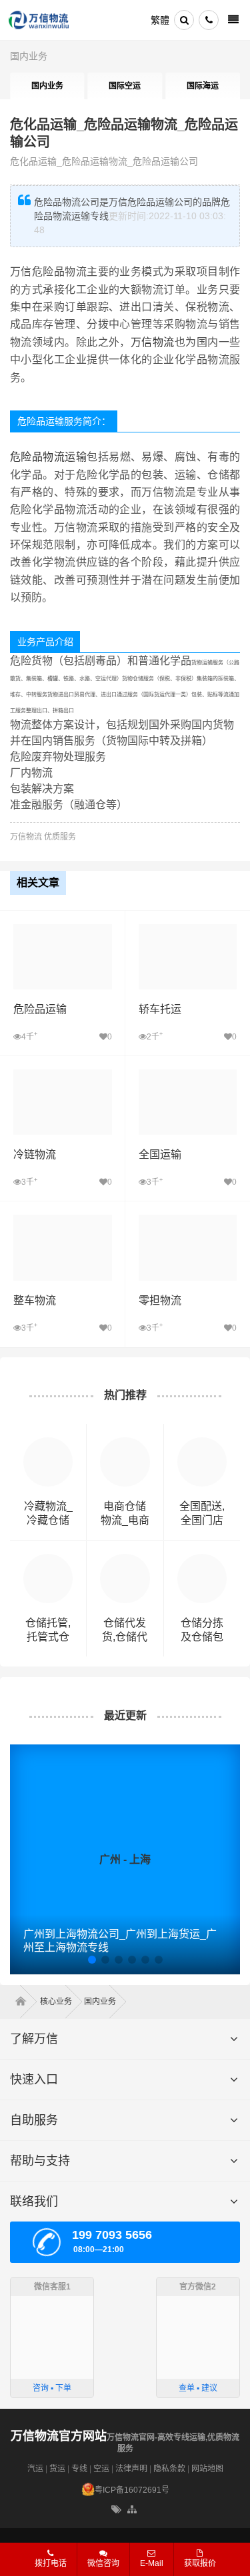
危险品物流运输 (48, 457)
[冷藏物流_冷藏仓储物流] (48, 1444)
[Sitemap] (133, 2510)
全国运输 (160, 1154)
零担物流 (160, 1300)
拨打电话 (51, 2563)
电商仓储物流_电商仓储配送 (125, 1520)
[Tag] (116, 2510)
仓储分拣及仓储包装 (202, 1637)
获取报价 (200, 2563)
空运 (101, 2469)
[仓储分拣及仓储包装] (202, 1560)
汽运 (35, 2469)
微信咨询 (98, 2567)
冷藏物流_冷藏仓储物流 (48, 1520)
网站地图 (207, 2469)
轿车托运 (160, 1009)
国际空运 (125, 86)
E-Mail (152, 2563)
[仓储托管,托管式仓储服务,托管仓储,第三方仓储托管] (48, 1560)
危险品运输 (40, 1009)
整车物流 (35, 1300)
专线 (79, 2469)
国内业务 (29, 56)
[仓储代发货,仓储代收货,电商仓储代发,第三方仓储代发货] (125, 1560)
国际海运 (203, 86)
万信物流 (153, 342)
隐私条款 (169, 2469)
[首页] (25, 2002)
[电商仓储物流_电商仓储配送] (125, 1444)
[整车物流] (63, 1221)
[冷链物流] (63, 1076)
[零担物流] (188, 1221)
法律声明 (131, 2469)
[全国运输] (188, 1076)
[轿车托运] (188, 931)
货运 (57, 2469)
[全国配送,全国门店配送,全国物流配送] (202, 1444)
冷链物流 (35, 1154)
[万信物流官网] (39, 20)
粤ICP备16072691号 (132, 2490)
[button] (92, 1960)
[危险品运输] (63, 931)
